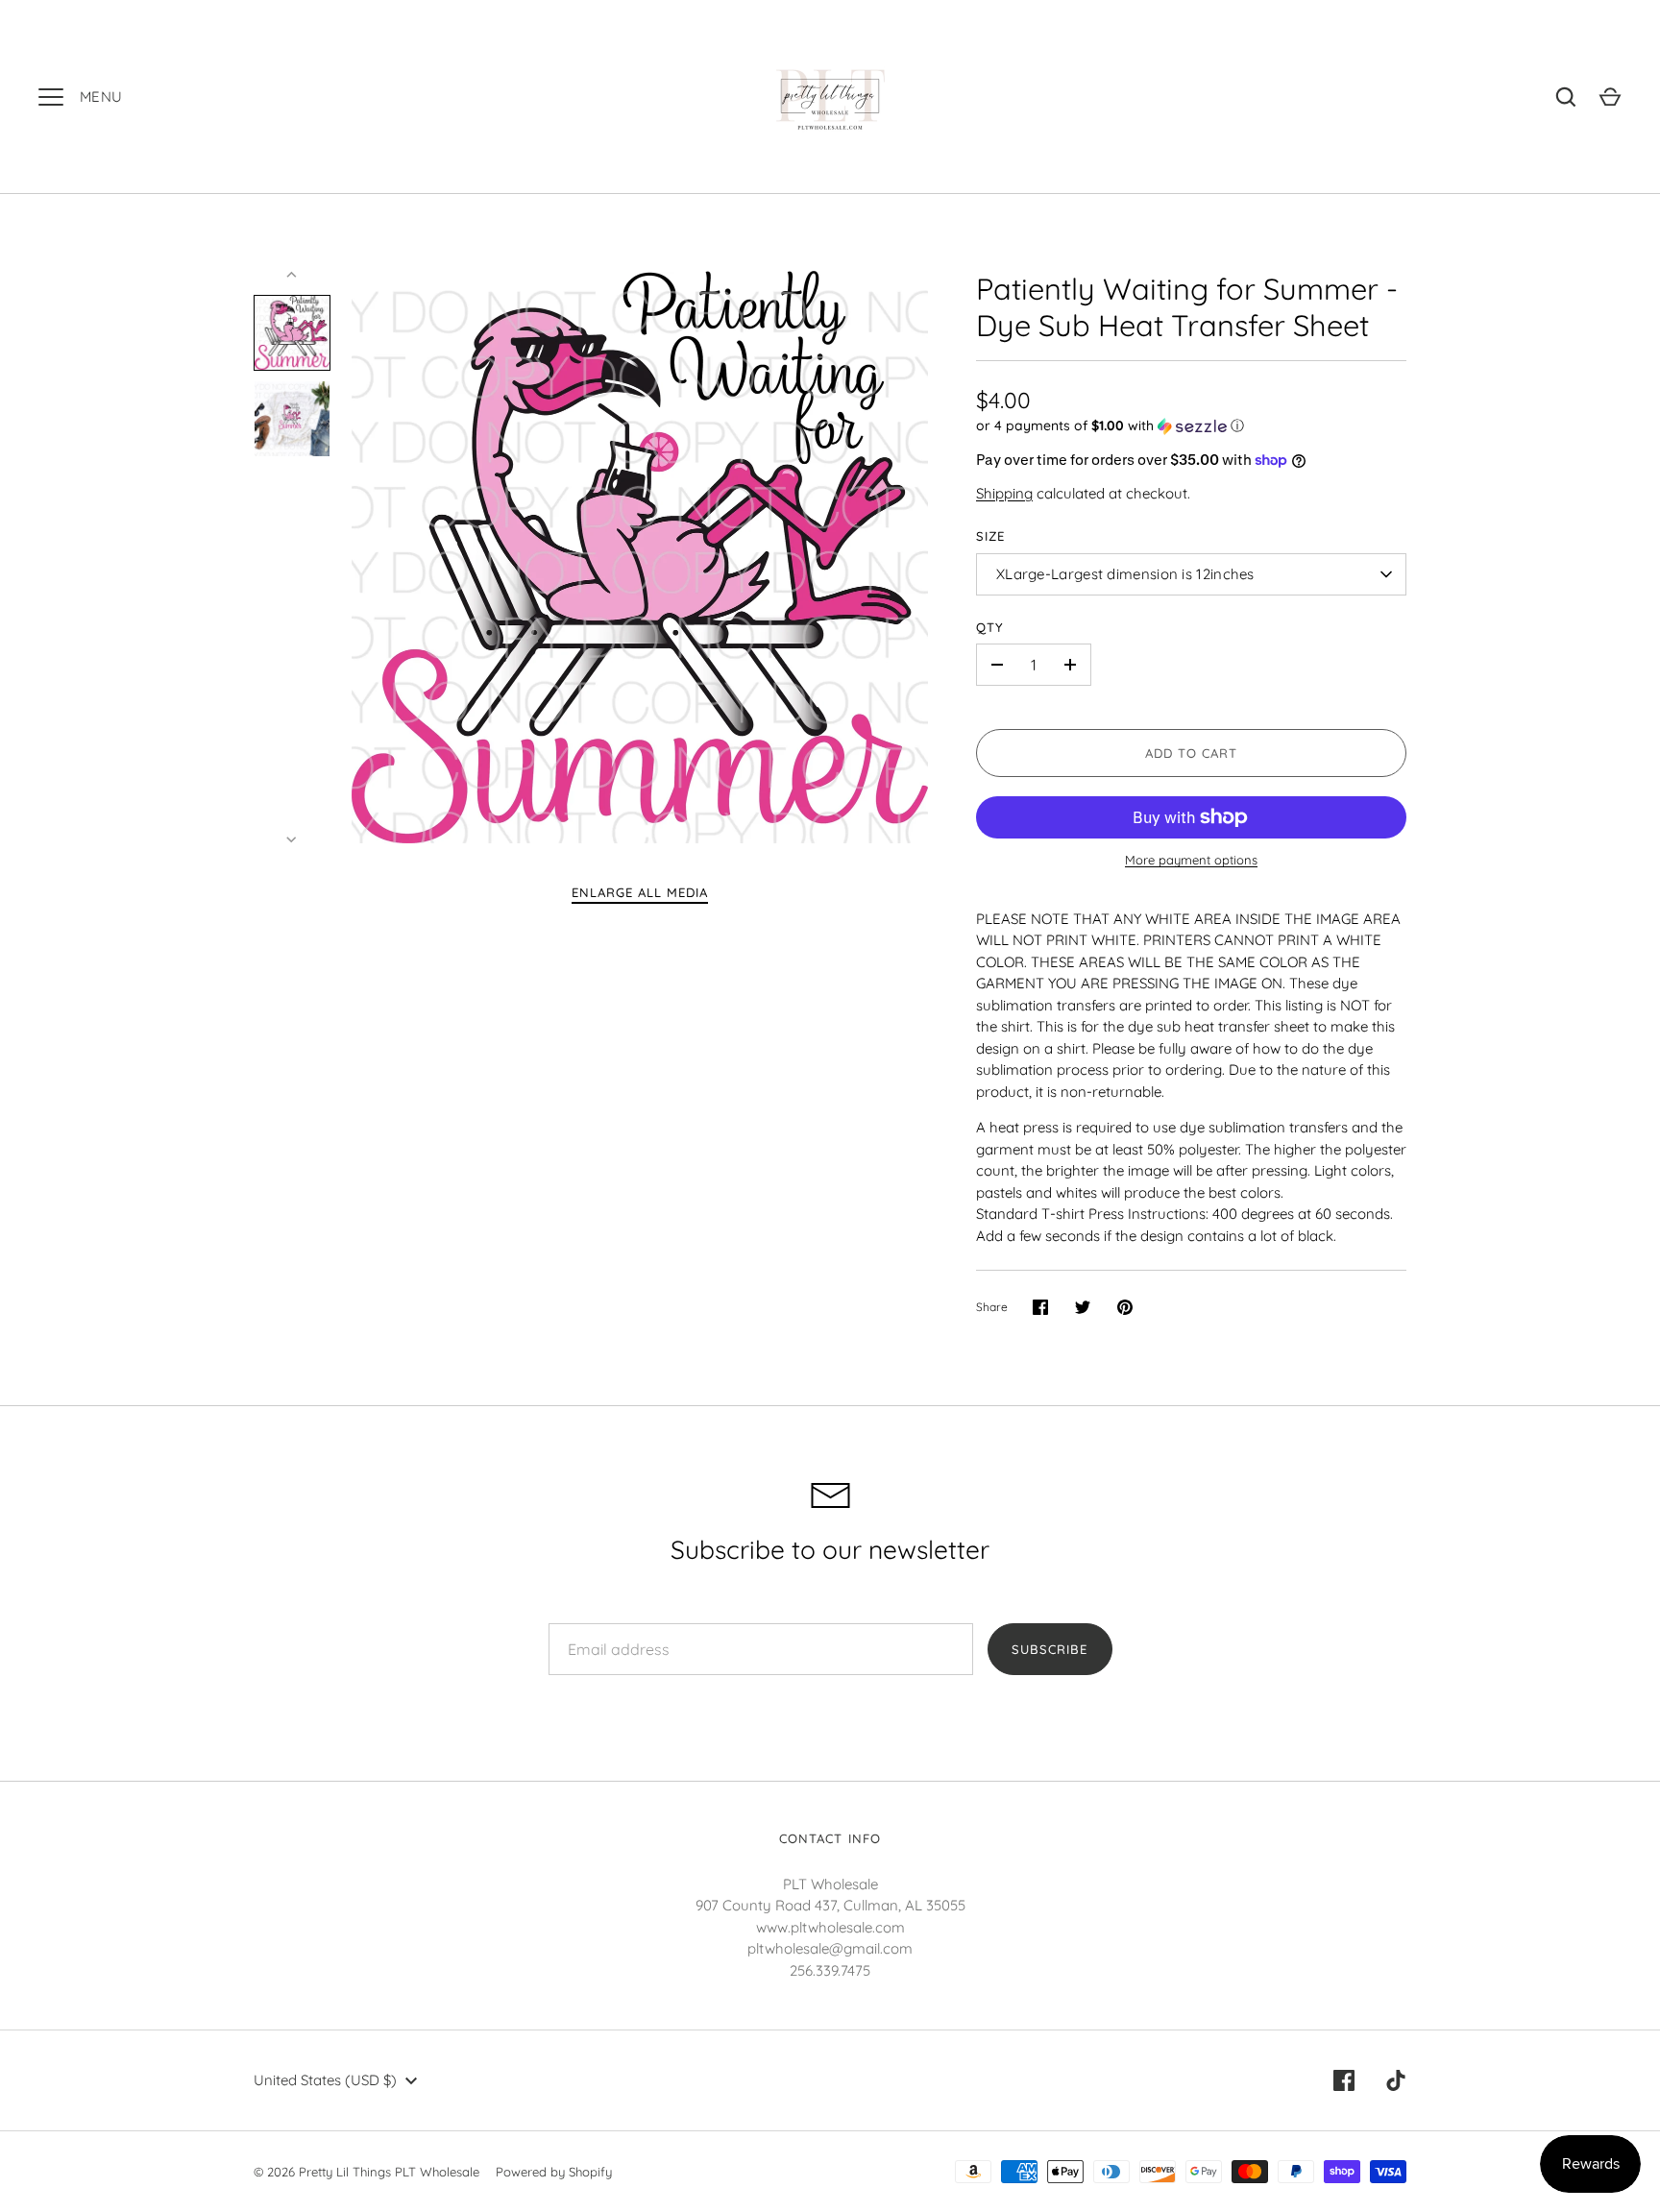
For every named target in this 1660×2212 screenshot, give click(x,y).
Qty (990, 627)
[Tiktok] (1396, 2080)
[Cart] (1610, 97)
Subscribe (1050, 1649)
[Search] (1566, 97)
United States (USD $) (325, 2080)
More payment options (1191, 860)
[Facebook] (1344, 2080)
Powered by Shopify (554, 2172)
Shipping (1004, 493)
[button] (1191, 426)
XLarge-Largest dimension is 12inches (1125, 574)
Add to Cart (1192, 753)
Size (990, 536)
